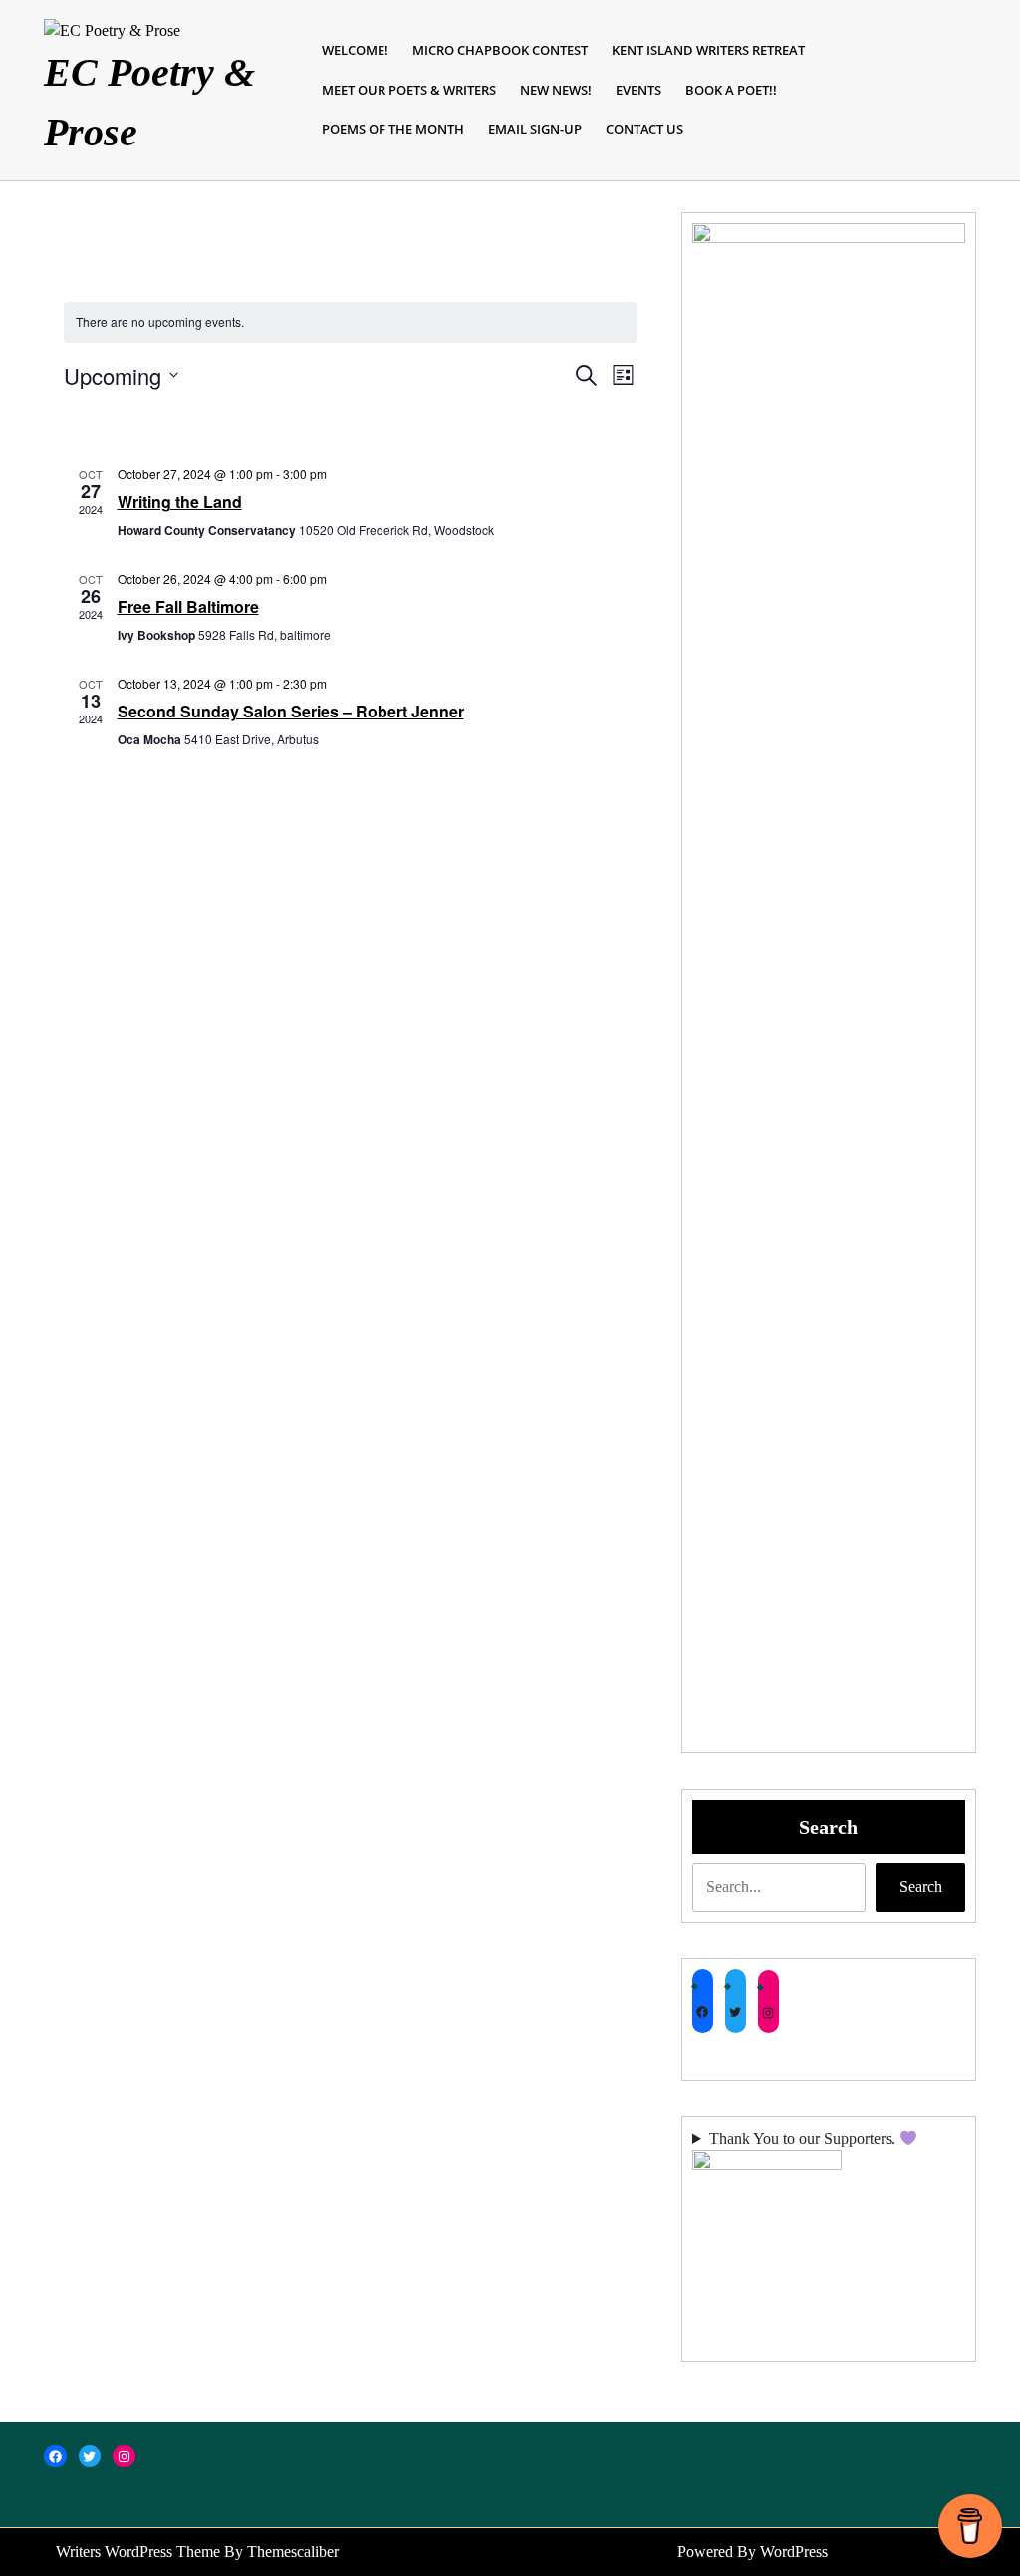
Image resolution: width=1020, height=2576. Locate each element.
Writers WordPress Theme (138, 2552)
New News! (556, 90)
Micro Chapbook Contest (500, 50)
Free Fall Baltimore (188, 606)
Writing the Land (180, 502)
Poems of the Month (393, 129)
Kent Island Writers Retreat (708, 50)
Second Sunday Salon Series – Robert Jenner (291, 711)
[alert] (351, 322)
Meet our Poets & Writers (409, 90)
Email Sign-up (535, 129)
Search (828, 1827)
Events (638, 90)
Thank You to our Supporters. (804, 2138)
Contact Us (644, 129)
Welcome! (355, 50)
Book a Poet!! (731, 90)
